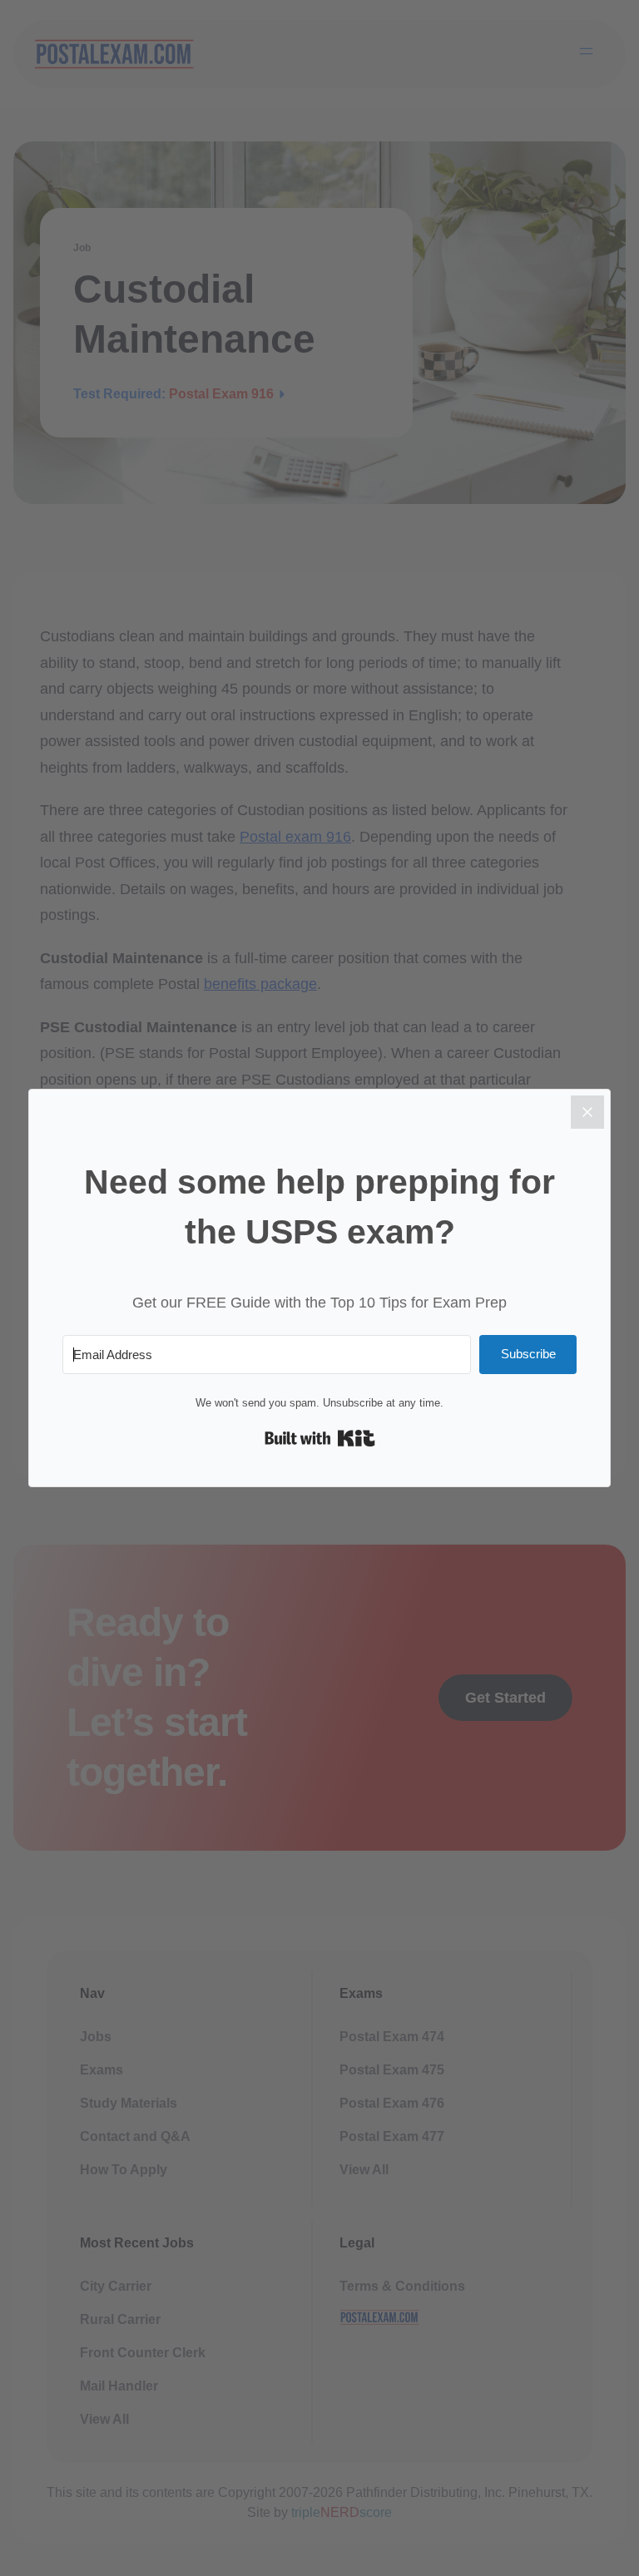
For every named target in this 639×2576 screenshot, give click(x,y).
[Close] (587, 1112)
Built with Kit (320, 1438)
